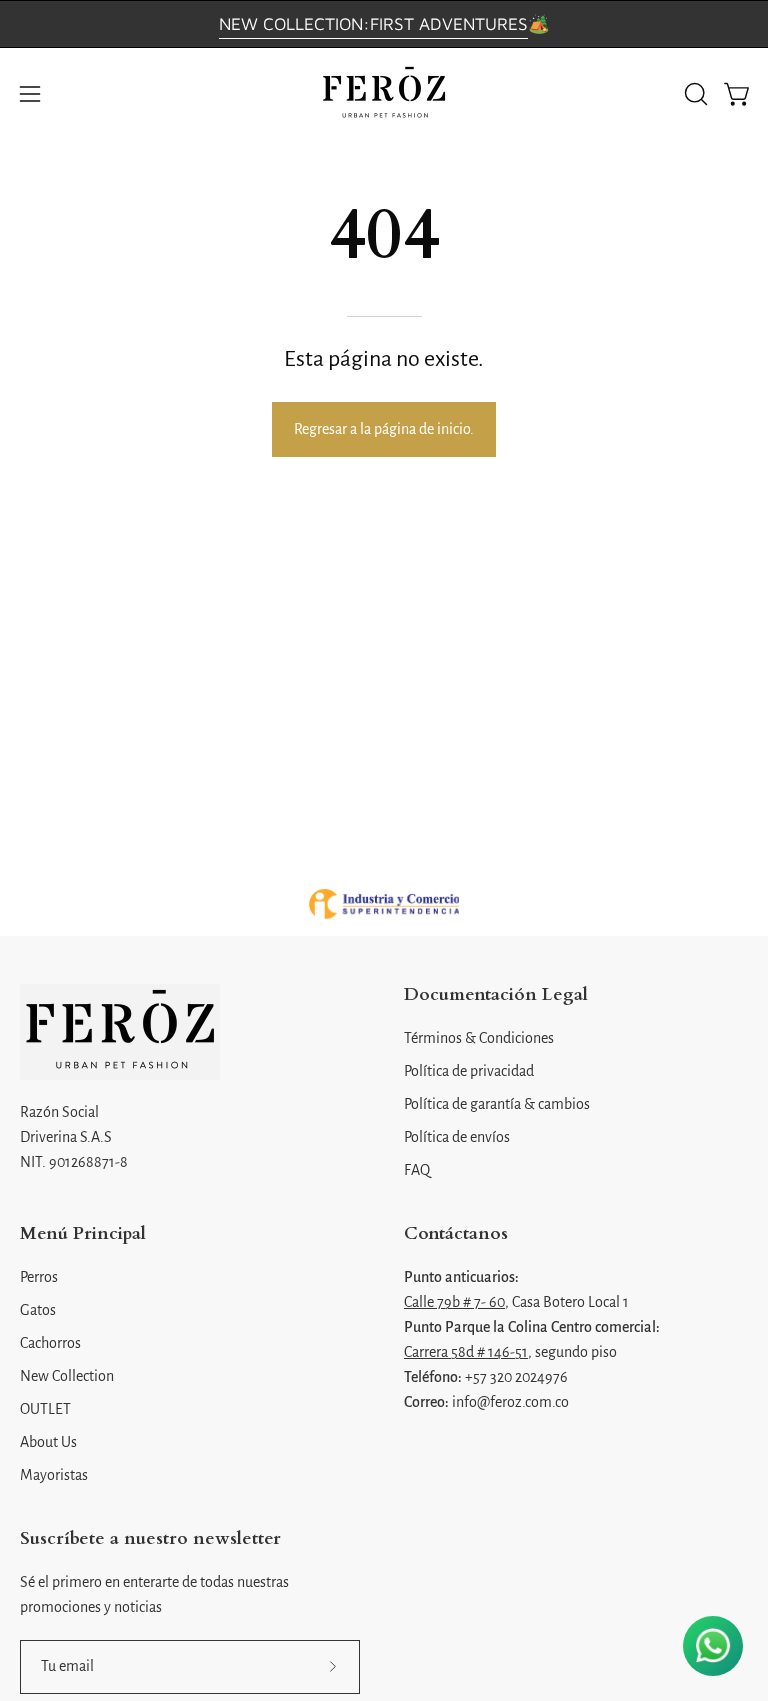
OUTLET (45, 1409)
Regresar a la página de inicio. (384, 429)
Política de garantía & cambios (497, 1104)
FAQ (417, 1170)
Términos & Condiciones (479, 1038)
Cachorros (50, 1343)
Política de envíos (457, 1137)
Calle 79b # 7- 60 (454, 1302)
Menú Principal (83, 1234)
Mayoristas (54, 1475)
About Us (48, 1442)
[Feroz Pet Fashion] (384, 94)
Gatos (38, 1310)
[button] (694, 94)
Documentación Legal (496, 995)
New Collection (67, 1376)
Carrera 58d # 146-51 (466, 1352)
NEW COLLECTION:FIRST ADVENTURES (373, 23)
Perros (39, 1277)
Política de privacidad (469, 1071)
